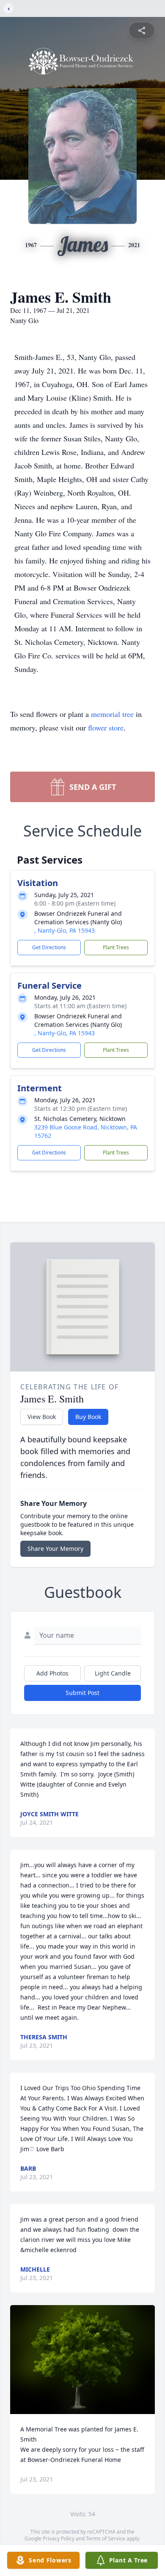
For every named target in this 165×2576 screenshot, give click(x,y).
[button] (83, 2360)
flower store (106, 728)
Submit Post (82, 1693)
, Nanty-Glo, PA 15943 (65, 930)
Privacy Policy (59, 2538)
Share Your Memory (55, 1549)
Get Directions (49, 947)
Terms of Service (106, 2538)
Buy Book (88, 1417)
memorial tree (112, 714)
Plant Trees (116, 947)
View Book (42, 1417)
